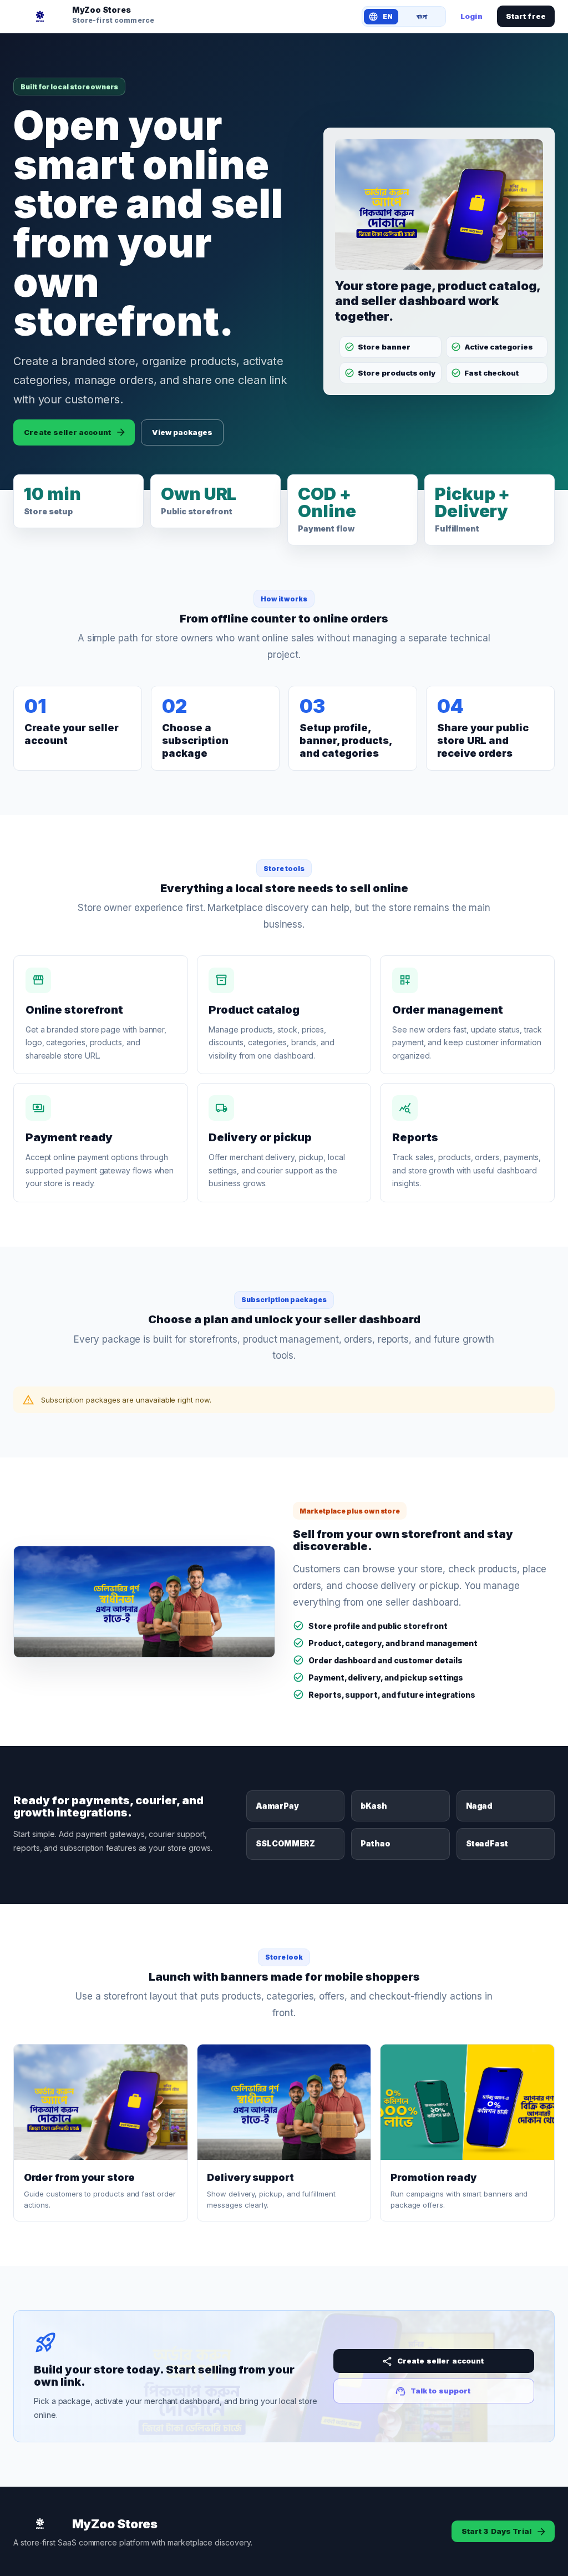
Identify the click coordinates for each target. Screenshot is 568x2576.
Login (471, 16)
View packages (182, 432)
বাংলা (422, 16)
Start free (526, 16)
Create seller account (67, 432)
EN (388, 16)
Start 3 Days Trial (496, 2531)
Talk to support (441, 2391)
